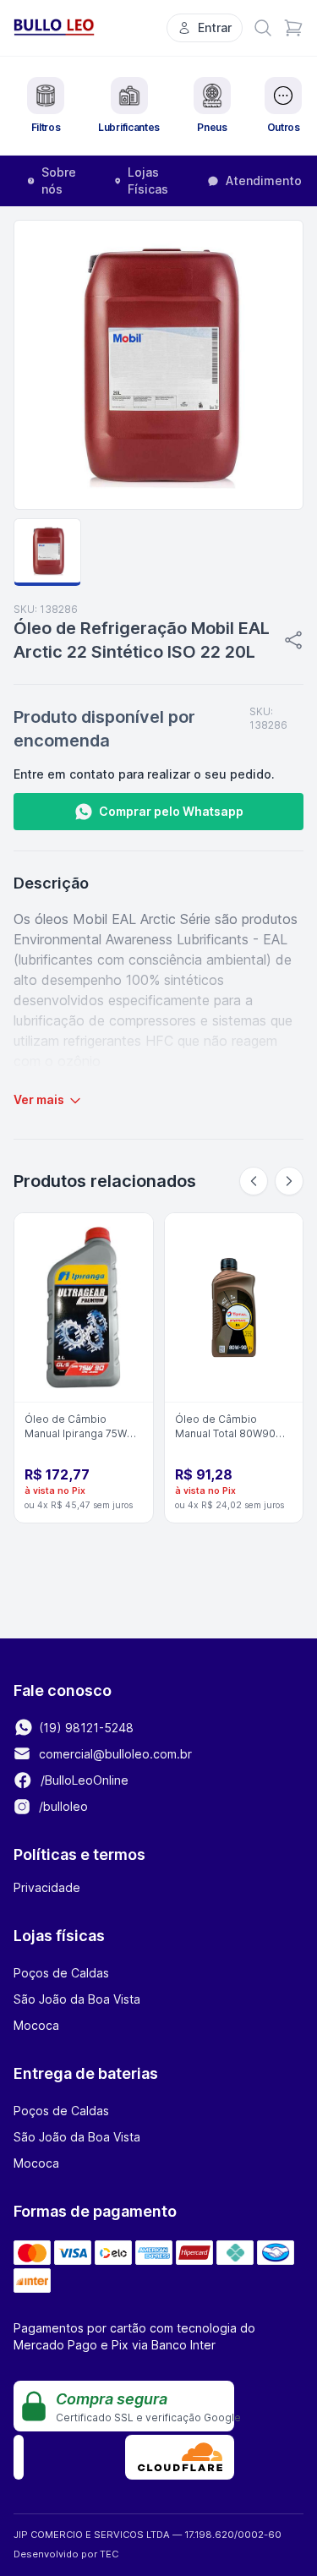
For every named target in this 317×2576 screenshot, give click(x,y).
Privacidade (47, 1887)
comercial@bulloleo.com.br (115, 1754)
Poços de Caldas (61, 1973)
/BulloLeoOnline (83, 1780)
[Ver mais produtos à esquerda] (254, 1181)
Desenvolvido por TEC (66, 2554)
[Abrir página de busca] (263, 28)
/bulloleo (62, 1806)
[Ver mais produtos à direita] (289, 1181)
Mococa (36, 2025)
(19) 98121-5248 (85, 1728)
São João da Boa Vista (77, 1999)
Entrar (215, 27)
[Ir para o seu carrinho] (293, 28)
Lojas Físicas (148, 180)
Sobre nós (59, 180)
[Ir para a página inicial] (54, 27)
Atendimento (264, 180)
